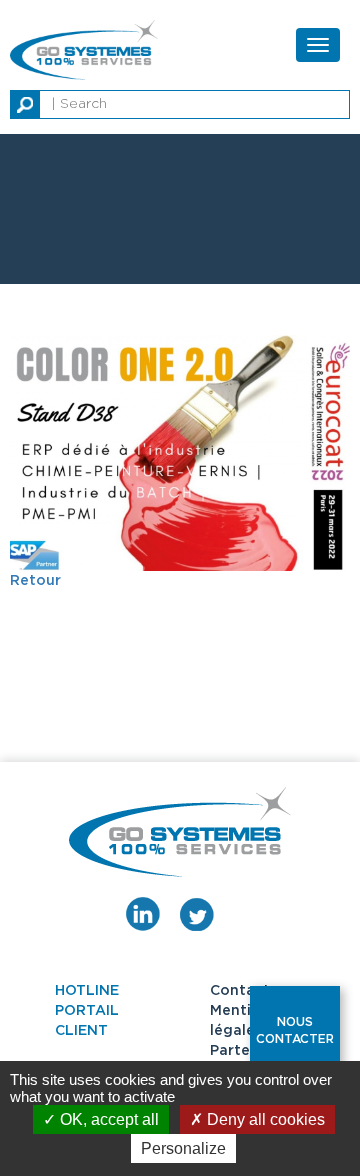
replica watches (57, 10)
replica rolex (265, 10)
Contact (240, 991)
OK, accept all (107, 1119)
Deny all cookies (264, 1119)
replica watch (167, 10)
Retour (35, 581)
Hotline (87, 991)
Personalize (183, 1148)
